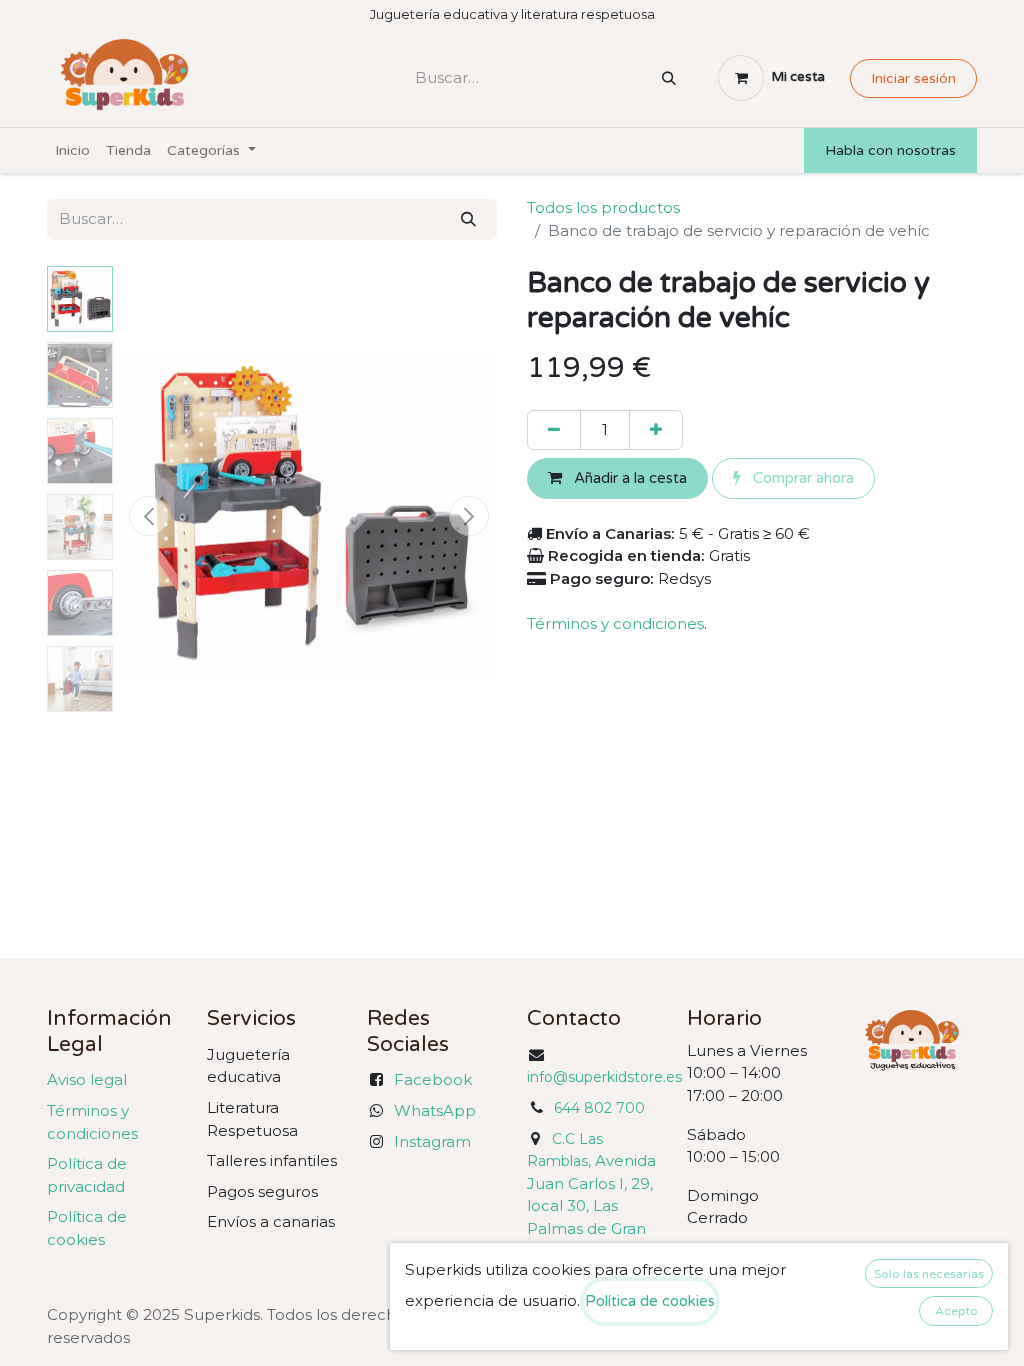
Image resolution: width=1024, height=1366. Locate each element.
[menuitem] (72, 150)
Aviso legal (87, 1079)
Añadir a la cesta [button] (628, 478)
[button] (149, 516)
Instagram (432, 1141)
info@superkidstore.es (604, 1077)
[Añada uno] (656, 430)
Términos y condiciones (615, 623)
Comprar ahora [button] (801, 478)
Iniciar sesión (913, 78)
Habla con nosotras (890, 150)
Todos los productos (603, 207)
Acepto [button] (956, 1311)
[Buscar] (669, 78)
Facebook (433, 1079)
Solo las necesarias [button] (929, 1274)
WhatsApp (435, 1110)
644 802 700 (599, 1108)
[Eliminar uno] (554, 430)
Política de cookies (650, 1301)
